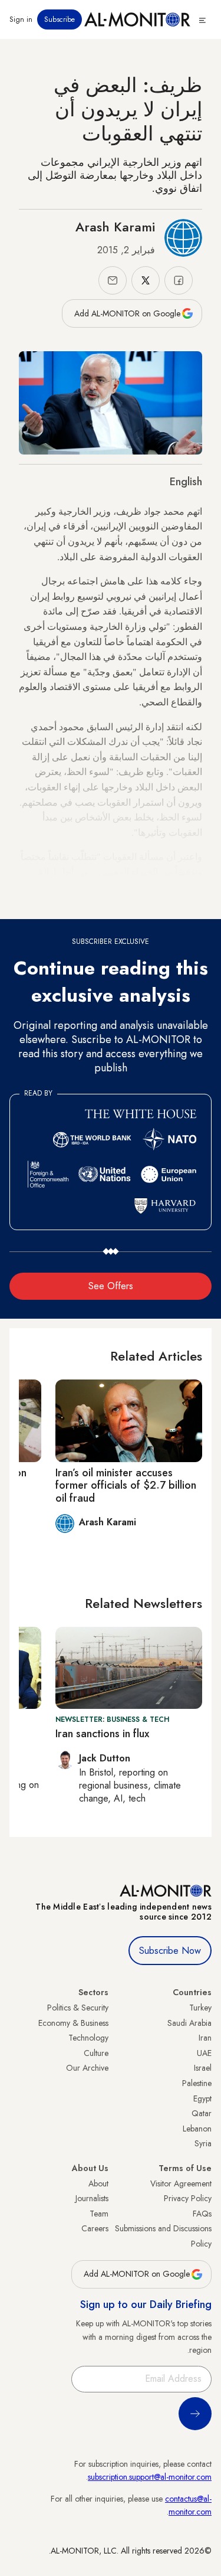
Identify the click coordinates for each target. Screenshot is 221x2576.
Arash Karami (115, 227)
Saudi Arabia (189, 2023)
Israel (203, 2068)
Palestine (197, 2083)
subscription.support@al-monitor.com (150, 2477)
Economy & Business (73, 2023)
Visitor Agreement (181, 2183)
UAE (204, 2053)
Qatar (202, 2113)
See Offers (111, 1286)
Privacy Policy (188, 2198)
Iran (205, 2038)
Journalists (92, 2198)
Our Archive (87, 2068)
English (186, 482)
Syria (203, 2143)
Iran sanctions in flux (102, 1734)
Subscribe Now (170, 1951)
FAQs (202, 2214)
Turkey (200, 2008)
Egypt (202, 2098)
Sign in (21, 19)
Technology (88, 2038)
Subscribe (60, 19)
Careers (95, 2228)
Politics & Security (78, 2008)
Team (99, 2214)
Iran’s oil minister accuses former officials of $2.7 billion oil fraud (126, 1485)
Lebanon (197, 2129)
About (98, 2183)
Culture (96, 2053)
